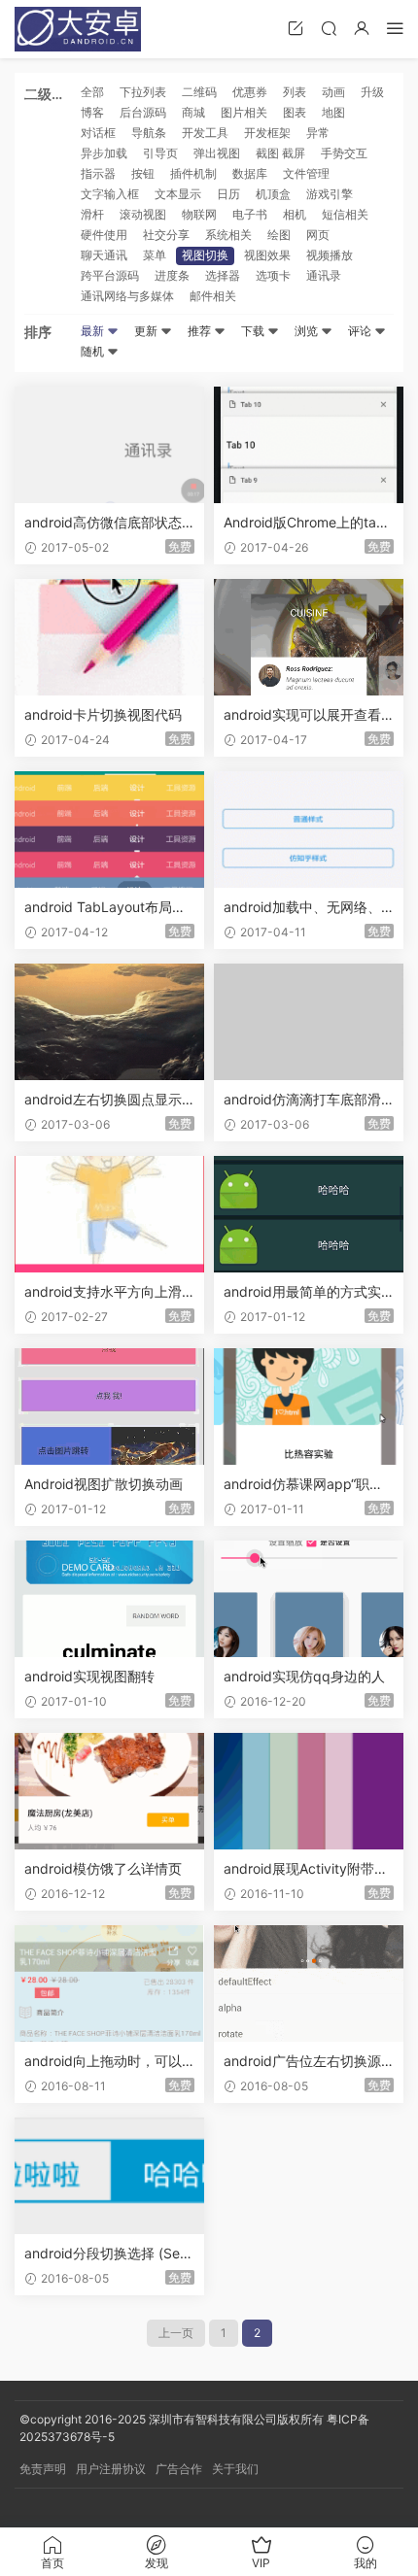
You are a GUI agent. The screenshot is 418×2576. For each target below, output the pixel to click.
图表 (295, 112)
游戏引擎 (330, 194)
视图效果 (267, 255)
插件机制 (193, 173)
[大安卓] (78, 29)
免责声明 (43, 2469)
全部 (92, 92)
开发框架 (267, 133)
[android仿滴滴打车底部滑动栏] (309, 1022)
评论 (361, 331)
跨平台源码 (110, 275)
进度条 (172, 275)
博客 (92, 112)
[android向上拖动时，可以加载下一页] (109, 1983)
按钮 (143, 173)
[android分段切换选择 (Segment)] (109, 2176)
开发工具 (205, 133)
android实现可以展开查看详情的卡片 (302, 715)
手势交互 (344, 153)
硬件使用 (104, 235)
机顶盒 (273, 194)
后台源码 (143, 112)
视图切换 (205, 255)
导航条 (149, 133)
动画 (333, 92)
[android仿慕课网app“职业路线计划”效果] (309, 1407)
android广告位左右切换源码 (302, 2062)
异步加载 (104, 153)
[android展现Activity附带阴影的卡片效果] (309, 1791)
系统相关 (228, 235)
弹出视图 (217, 153)
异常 (318, 133)
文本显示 (178, 194)
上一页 (176, 2333)
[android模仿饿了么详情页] (109, 1791)
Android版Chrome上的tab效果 (304, 523)
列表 (295, 92)
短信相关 (345, 214)
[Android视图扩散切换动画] (109, 1407)
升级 (372, 92)
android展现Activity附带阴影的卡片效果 (306, 1869)
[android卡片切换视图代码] (109, 637)
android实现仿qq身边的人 (304, 1676)
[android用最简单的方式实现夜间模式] (309, 1214)
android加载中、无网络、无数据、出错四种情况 (302, 908)
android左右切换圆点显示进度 (103, 1100)
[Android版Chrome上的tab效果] (309, 445)
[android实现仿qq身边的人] (309, 1599)
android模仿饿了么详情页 (103, 1868)
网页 (318, 235)
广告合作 (179, 2469)
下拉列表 (143, 92)
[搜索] (329, 28)
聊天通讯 (104, 255)
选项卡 (273, 275)
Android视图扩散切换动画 (104, 1484)
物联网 (199, 214)
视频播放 (330, 255)
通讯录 (324, 275)
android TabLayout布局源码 (105, 908)
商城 (193, 112)
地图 (333, 112)
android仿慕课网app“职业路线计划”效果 (303, 1485)
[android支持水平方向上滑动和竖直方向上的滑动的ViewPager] (109, 1214)
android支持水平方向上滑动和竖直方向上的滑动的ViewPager (109, 1292)
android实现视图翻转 (89, 1676)
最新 (94, 331)
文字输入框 (110, 194)
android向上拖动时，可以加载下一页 (103, 2062)
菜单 (155, 255)
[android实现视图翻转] (109, 1599)
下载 (254, 331)
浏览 (308, 331)
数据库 (250, 173)
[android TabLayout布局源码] (109, 830)
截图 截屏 (280, 153)
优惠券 (250, 92)
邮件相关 (213, 296)
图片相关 (244, 112)
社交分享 (166, 235)
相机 (295, 214)
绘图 (279, 235)
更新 (147, 331)
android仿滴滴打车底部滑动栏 (302, 1100)
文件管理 (306, 173)
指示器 (98, 173)
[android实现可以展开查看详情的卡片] (309, 637)
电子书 (250, 214)
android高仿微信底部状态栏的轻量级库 (103, 523)
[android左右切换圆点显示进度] (109, 1022)
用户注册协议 (111, 2469)
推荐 (201, 331)
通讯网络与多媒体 (127, 296)
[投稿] (296, 28)
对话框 (98, 133)
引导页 (160, 153)
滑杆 (92, 214)
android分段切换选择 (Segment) (106, 2254)
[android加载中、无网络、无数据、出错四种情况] (309, 830)
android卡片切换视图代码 (103, 714)
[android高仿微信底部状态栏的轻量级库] (109, 445)
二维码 (199, 92)
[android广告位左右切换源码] (309, 1983)
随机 (94, 351)
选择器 (223, 275)
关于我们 (235, 2469)
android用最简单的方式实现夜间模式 (302, 1292)
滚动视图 (143, 214)
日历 (228, 194)
